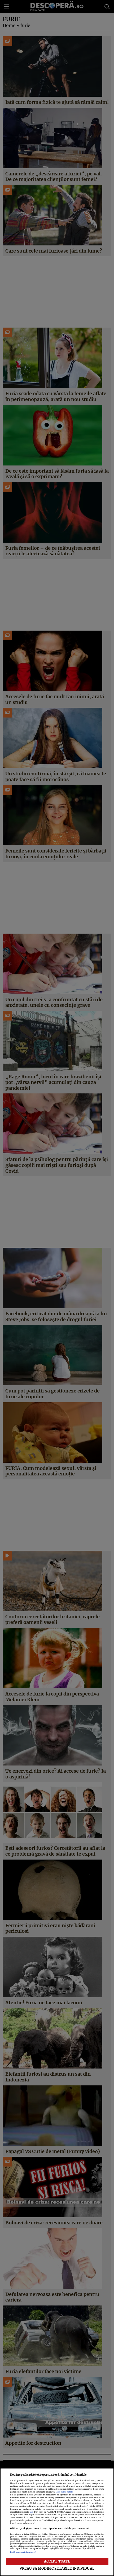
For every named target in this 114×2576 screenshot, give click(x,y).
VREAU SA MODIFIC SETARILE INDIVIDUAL (57, 2568)
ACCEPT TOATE (57, 2561)
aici (31, 2512)
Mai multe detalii (65, 2492)
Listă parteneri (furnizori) (23, 2552)
